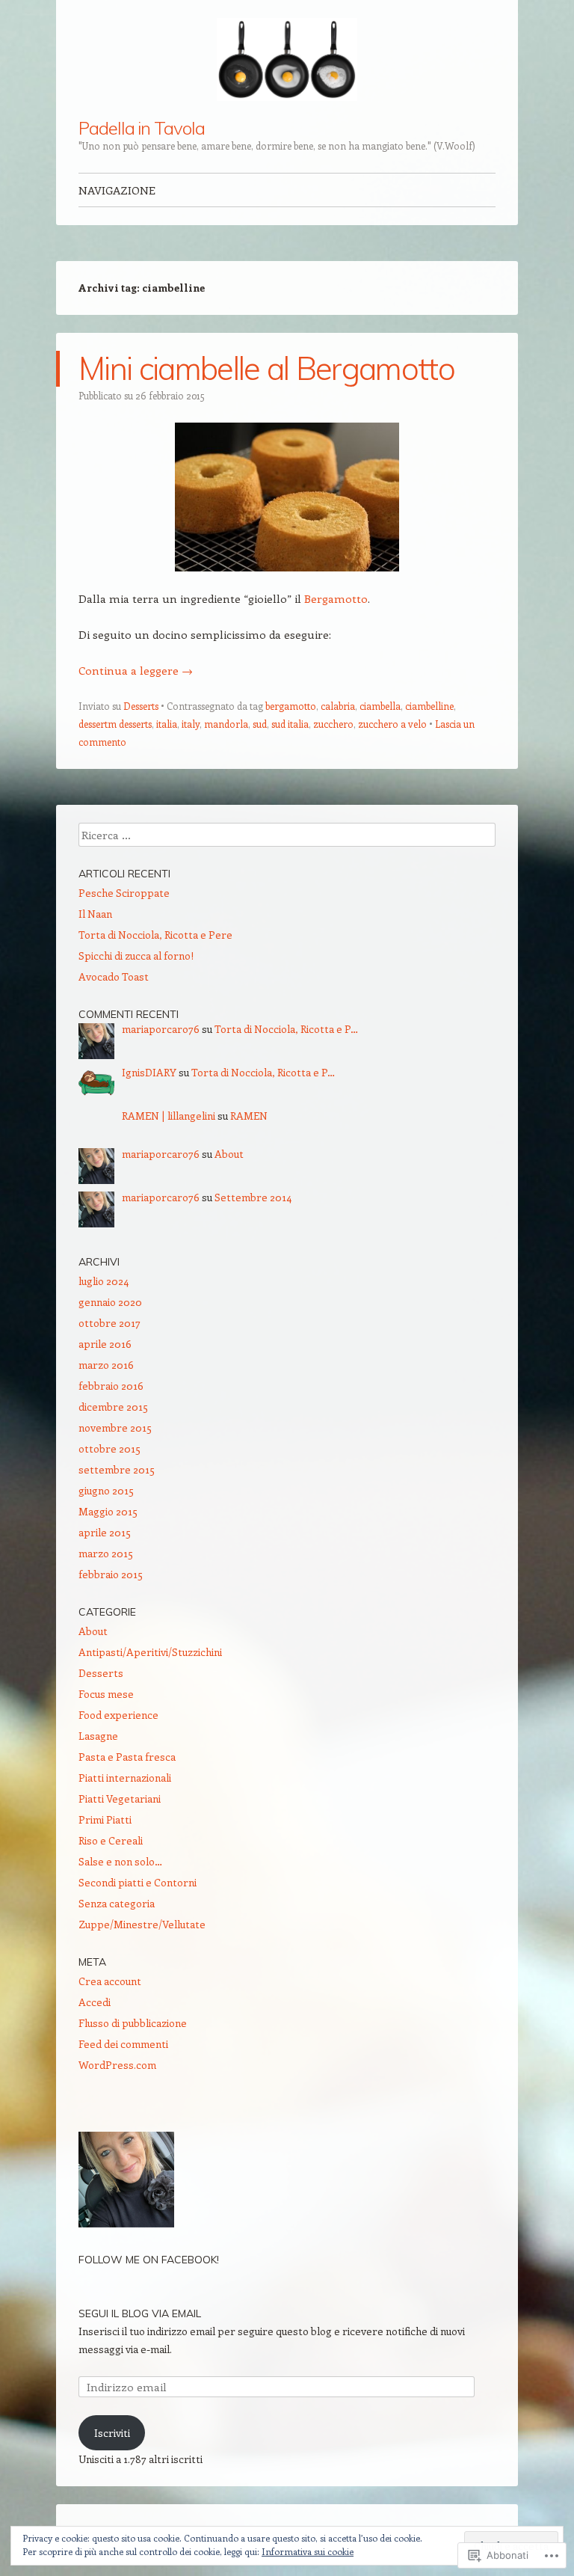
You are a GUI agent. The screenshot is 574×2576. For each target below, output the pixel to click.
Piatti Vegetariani (120, 1798)
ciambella (380, 706)
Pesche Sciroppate (124, 893)
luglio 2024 (104, 1281)
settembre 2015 (117, 1469)
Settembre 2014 (253, 1197)
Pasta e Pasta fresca (127, 1757)
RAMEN (249, 1116)
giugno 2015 (106, 1490)
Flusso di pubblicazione (133, 2023)
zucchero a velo (392, 724)
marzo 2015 (106, 1553)
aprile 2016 (105, 1344)
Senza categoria (117, 1903)
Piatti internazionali (125, 1778)
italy (191, 724)
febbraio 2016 (111, 1386)
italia (167, 724)
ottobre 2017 (109, 1323)
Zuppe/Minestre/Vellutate (142, 1924)
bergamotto (291, 706)
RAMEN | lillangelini (169, 1116)
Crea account (110, 1981)
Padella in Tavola (142, 128)
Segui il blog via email (140, 2313)
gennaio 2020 (110, 1302)
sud (260, 724)
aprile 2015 (105, 1532)
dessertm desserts (115, 724)
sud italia (290, 724)
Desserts (141, 706)
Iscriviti (112, 2433)
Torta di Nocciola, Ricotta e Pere (155, 935)
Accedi (95, 2002)
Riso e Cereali (111, 1840)
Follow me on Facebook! (149, 2260)
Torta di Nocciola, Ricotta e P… (286, 1029)
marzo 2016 (106, 1365)
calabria (338, 706)
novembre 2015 (115, 1427)
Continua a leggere (136, 670)
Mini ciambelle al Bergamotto (266, 368)
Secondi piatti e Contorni (138, 1882)
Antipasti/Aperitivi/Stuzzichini (150, 1652)
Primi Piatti (105, 1819)
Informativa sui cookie (308, 2551)
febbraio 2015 (111, 1574)
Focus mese (106, 1694)
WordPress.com (117, 2065)
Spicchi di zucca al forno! (136, 956)
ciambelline (429, 706)
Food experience (118, 1715)
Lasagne (98, 1736)
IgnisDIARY (149, 1072)
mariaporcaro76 (161, 1029)
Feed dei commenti (123, 2044)
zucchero (333, 724)
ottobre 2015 (109, 1448)
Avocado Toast (114, 976)
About (229, 1154)
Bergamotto (336, 598)
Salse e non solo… (120, 1861)
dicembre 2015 (113, 1407)
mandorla (226, 724)
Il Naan (95, 914)
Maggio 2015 (108, 1511)
